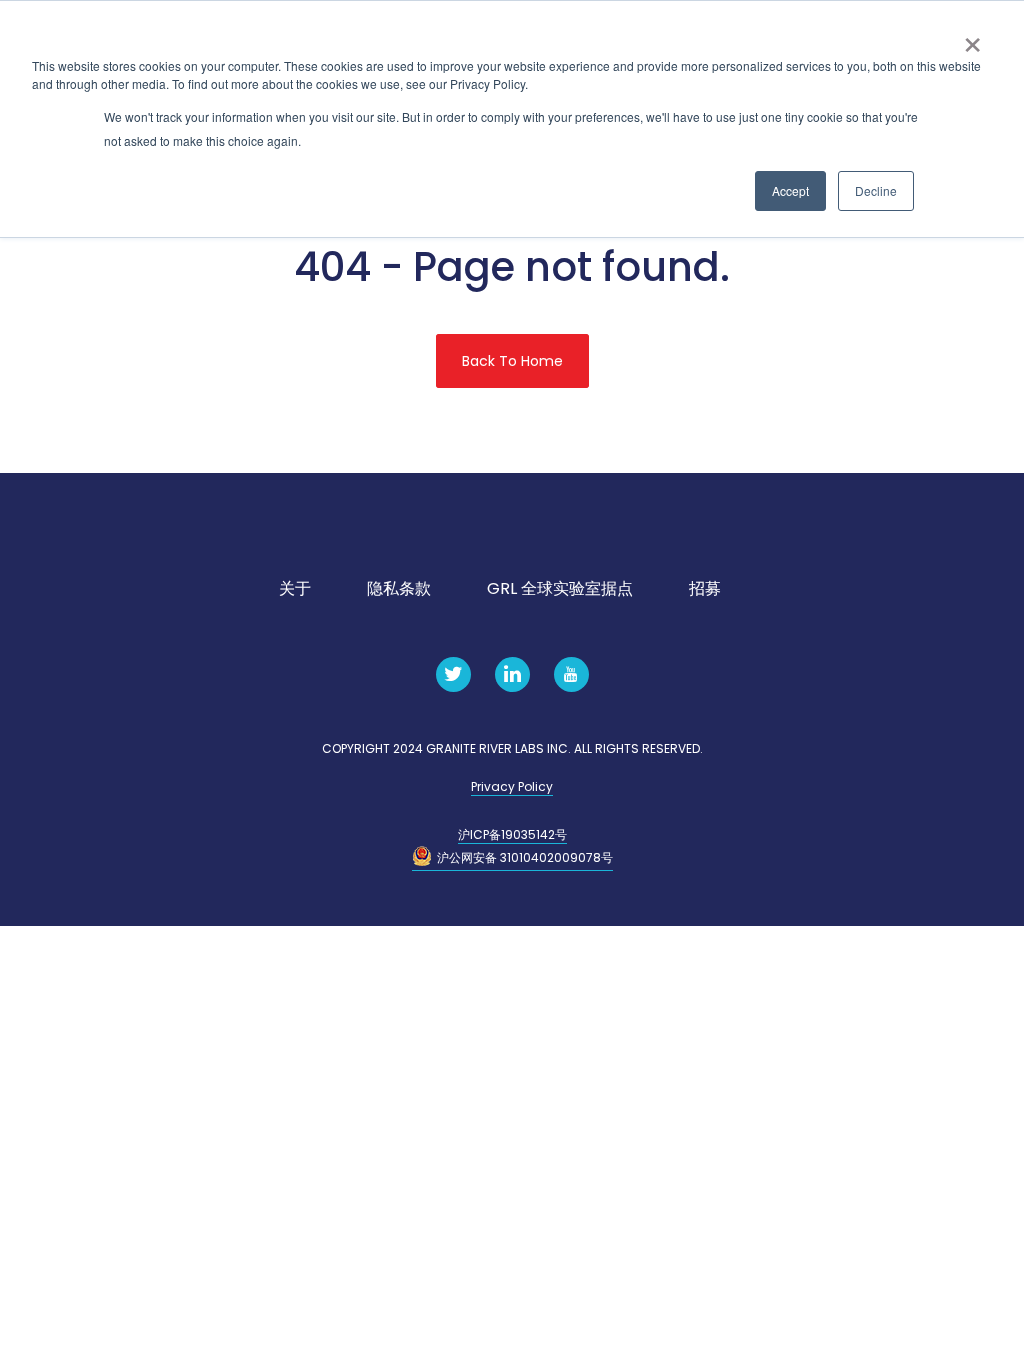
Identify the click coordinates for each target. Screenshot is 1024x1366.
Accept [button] (790, 190)
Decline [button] (876, 190)
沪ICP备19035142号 (512, 834)
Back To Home (512, 361)
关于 (295, 588)
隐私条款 (399, 588)
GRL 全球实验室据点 (560, 588)
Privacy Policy (512, 786)
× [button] (972, 38)
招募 (705, 588)
